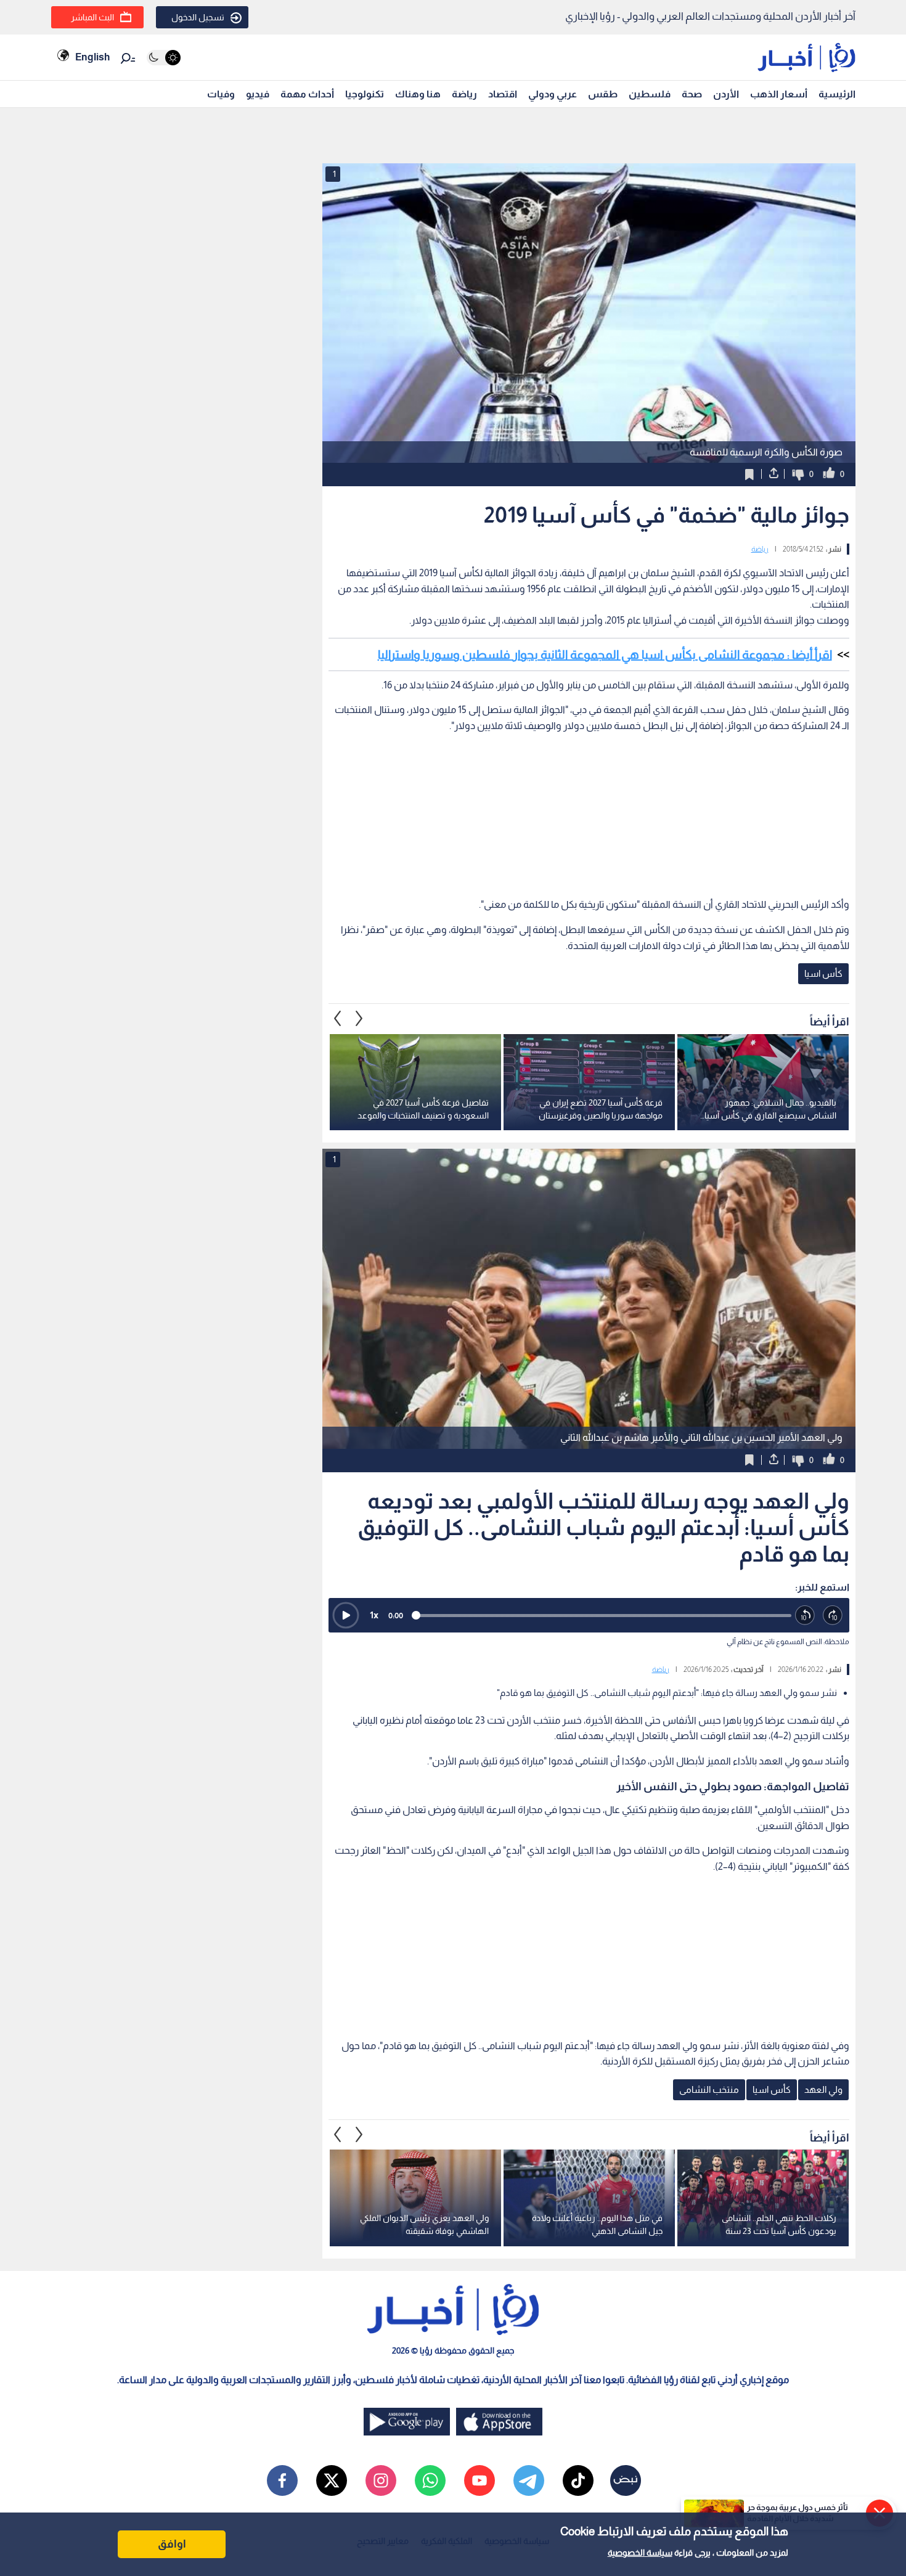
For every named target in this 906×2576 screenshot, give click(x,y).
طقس (603, 94)
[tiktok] (578, 2480)
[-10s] (805, 1616)
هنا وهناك (418, 94)
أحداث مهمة (307, 94)
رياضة (464, 94)
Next (338, 1019)
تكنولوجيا (365, 94)
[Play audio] (346, 1615)
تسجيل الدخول (198, 17)
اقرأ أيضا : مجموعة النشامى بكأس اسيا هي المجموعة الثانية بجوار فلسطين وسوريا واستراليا (605, 654)
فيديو (258, 94)
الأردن (726, 94)
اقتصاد (503, 94)
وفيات (221, 94)
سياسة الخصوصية (640, 2553)
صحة (692, 94)
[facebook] (282, 2480)
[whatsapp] (430, 2480)
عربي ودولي (553, 94)
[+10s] (833, 1616)
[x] (332, 2480)
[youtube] (480, 2480)
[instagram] (381, 2480)
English (92, 57)
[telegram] (529, 2480)
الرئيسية (837, 94)
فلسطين (650, 94)
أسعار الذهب (779, 94)
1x (374, 1615)
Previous (359, 1019)
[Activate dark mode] (164, 58)
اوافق (172, 2544)
